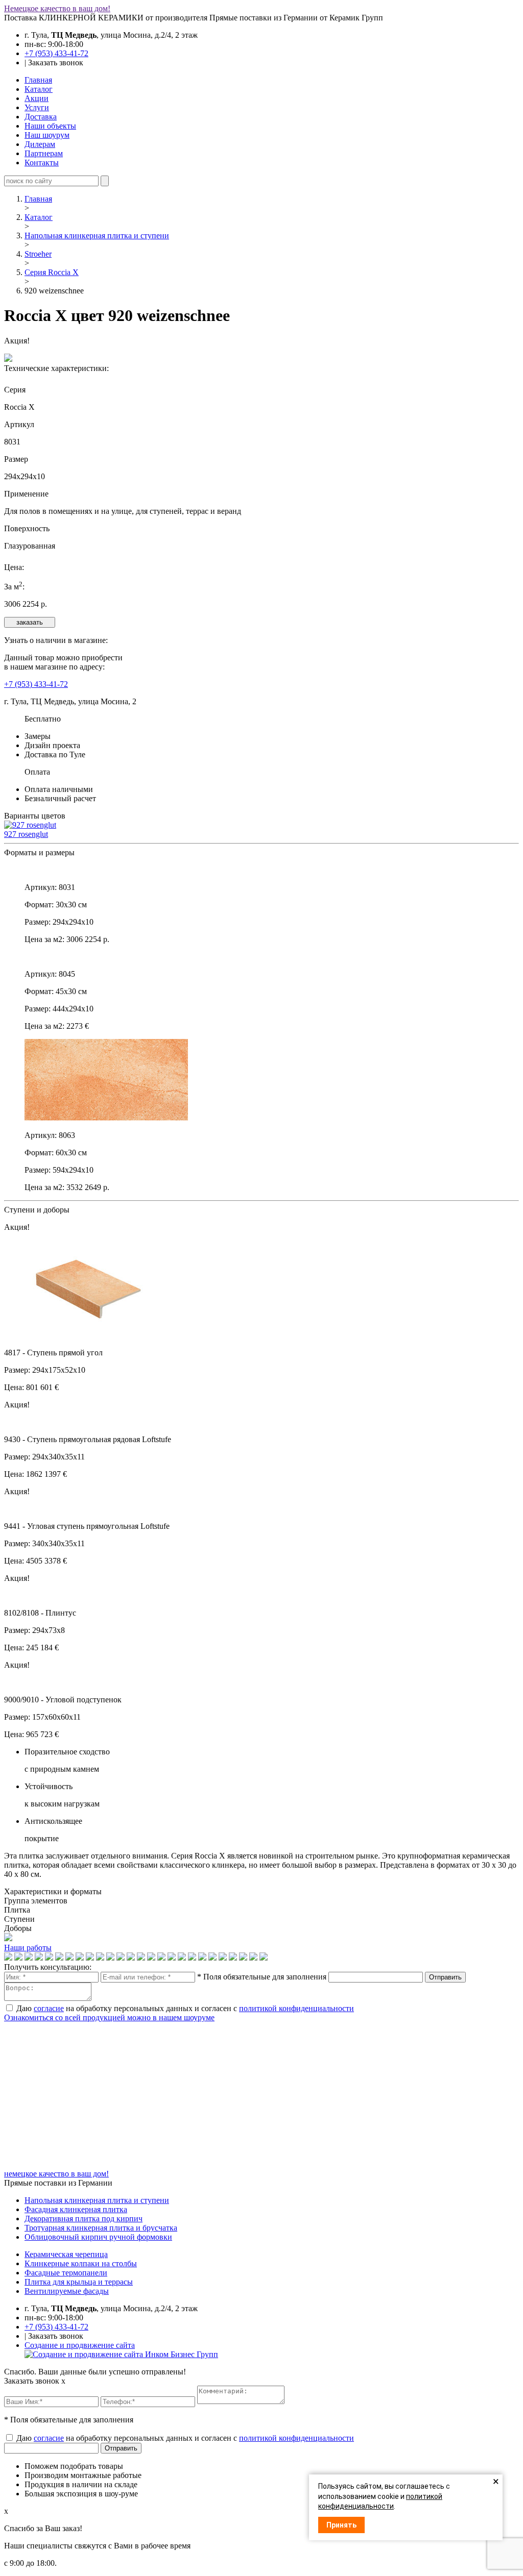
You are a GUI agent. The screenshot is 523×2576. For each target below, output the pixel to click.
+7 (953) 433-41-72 (56, 53)
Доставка (41, 117)
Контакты (42, 163)
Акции (37, 98)
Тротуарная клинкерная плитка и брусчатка (101, 2228)
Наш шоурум (47, 135)
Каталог (39, 89)
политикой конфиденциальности (296, 2008)
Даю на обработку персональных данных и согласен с (185, 2008)
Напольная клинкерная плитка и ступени (97, 236)
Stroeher (38, 254)
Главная (38, 80)
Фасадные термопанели (66, 2273)
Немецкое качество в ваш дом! (57, 8)
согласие (49, 2008)
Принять (341, 2525)
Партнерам (44, 153)
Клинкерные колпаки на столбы (81, 2263)
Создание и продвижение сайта (80, 2345)
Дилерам (40, 144)
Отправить (445, 1977)
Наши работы (28, 1948)
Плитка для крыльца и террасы (79, 2282)
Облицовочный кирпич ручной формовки (98, 2237)
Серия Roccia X (52, 272)
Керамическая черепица (66, 2254)
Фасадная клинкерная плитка (76, 2209)
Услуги (37, 107)
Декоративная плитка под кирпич (84, 2219)
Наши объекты (50, 126)
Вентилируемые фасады (67, 2291)
